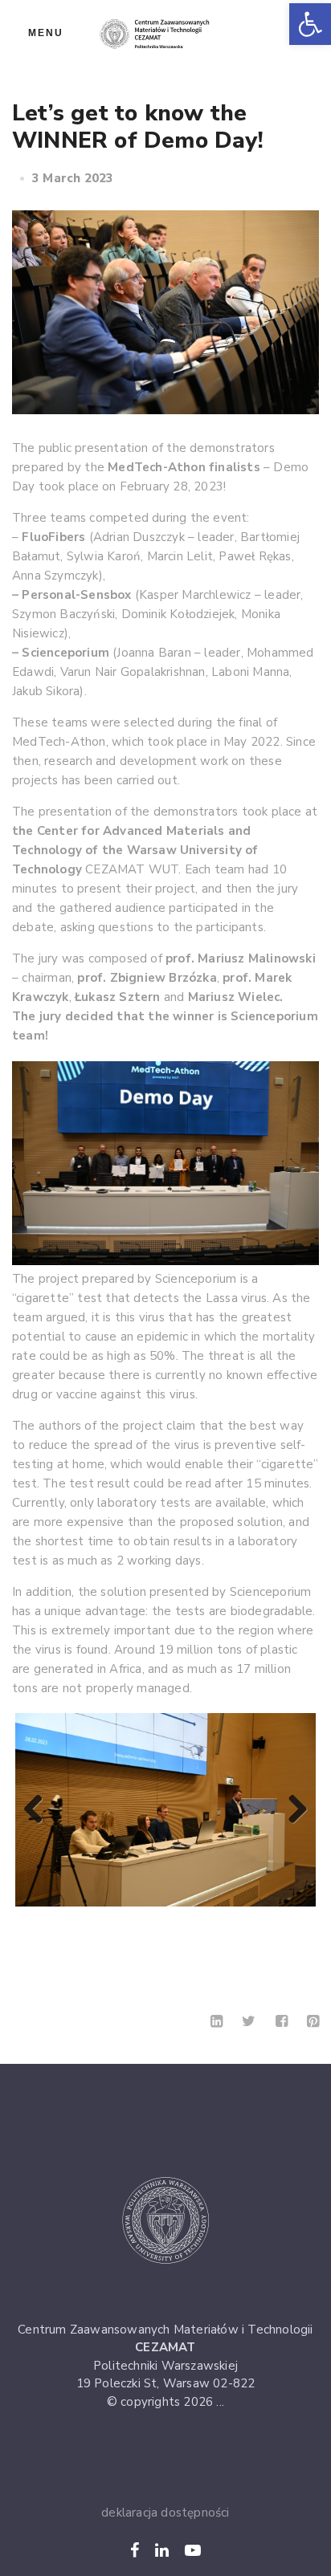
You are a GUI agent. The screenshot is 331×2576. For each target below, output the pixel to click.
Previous (39, 1810)
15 (286, 1923)
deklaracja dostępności (165, 2513)
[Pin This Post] (313, 2021)
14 (267, 1923)
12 (230, 1923)
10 (193, 1923)
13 (249, 1923)
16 (304, 1923)
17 (156, 1938)
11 (212, 1923)
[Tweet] (249, 2021)
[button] (310, 24)
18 (175, 1938)
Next (292, 1810)
